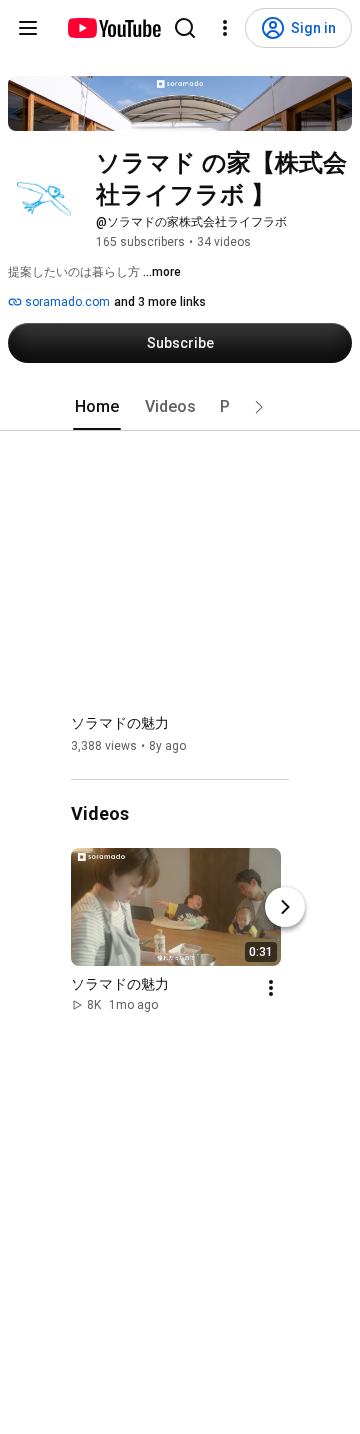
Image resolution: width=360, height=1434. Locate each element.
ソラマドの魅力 (120, 723)
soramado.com (66, 302)
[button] (259, 407)
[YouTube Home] (113, 28)
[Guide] (28, 28)
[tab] (97, 407)
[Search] (185, 28)
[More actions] (271, 989)
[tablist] (180, 407)
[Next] (285, 908)
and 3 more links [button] (160, 302)
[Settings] (225, 28)
